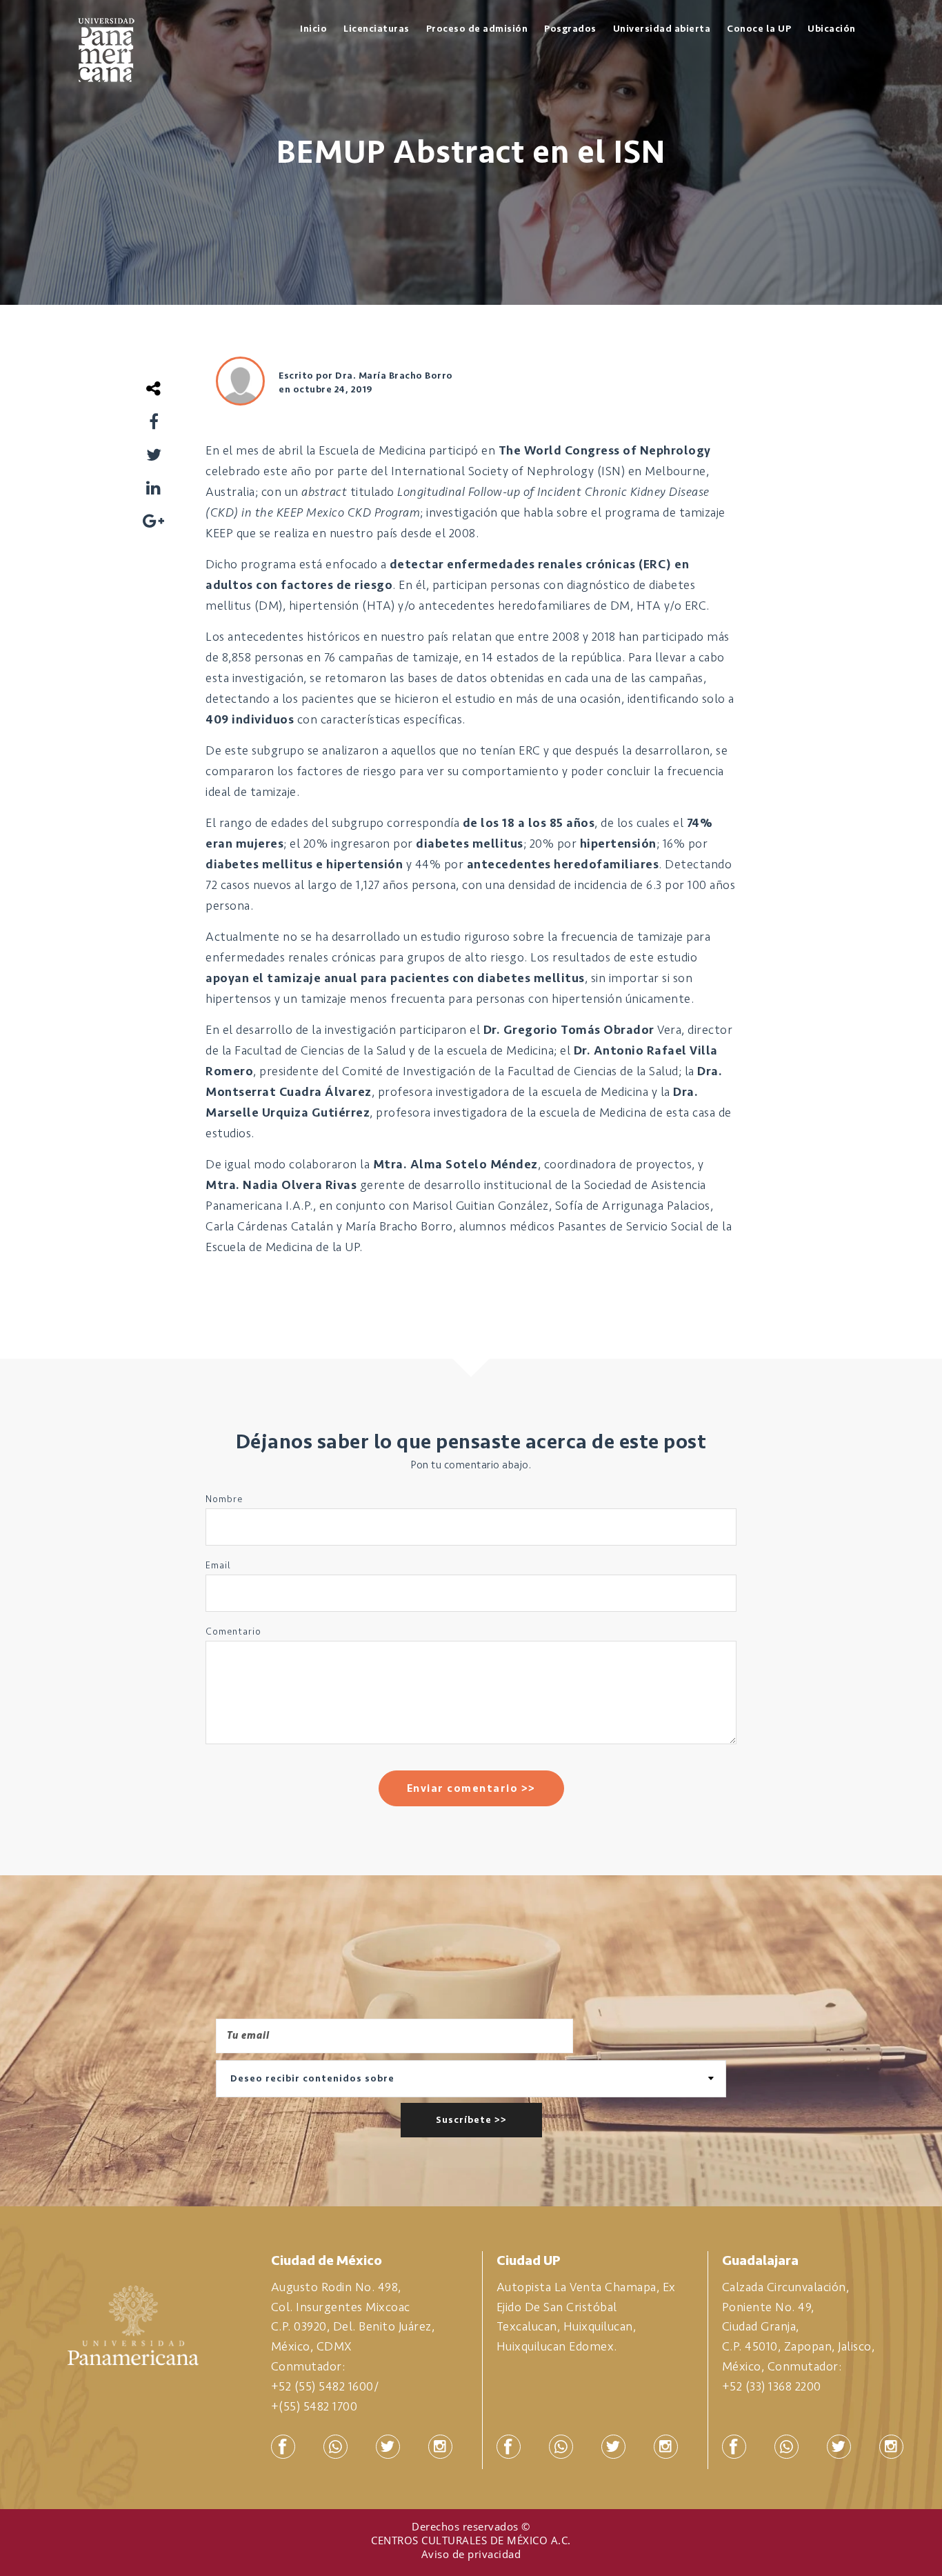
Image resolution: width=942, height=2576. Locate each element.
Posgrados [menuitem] (570, 29)
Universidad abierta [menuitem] (662, 29)
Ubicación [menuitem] (832, 29)
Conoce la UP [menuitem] (759, 29)
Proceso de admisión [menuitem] (477, 29)
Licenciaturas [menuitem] (377, 29)
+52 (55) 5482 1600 (322, 2386)
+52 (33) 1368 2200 (772, 2386)
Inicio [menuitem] (313, 29)
